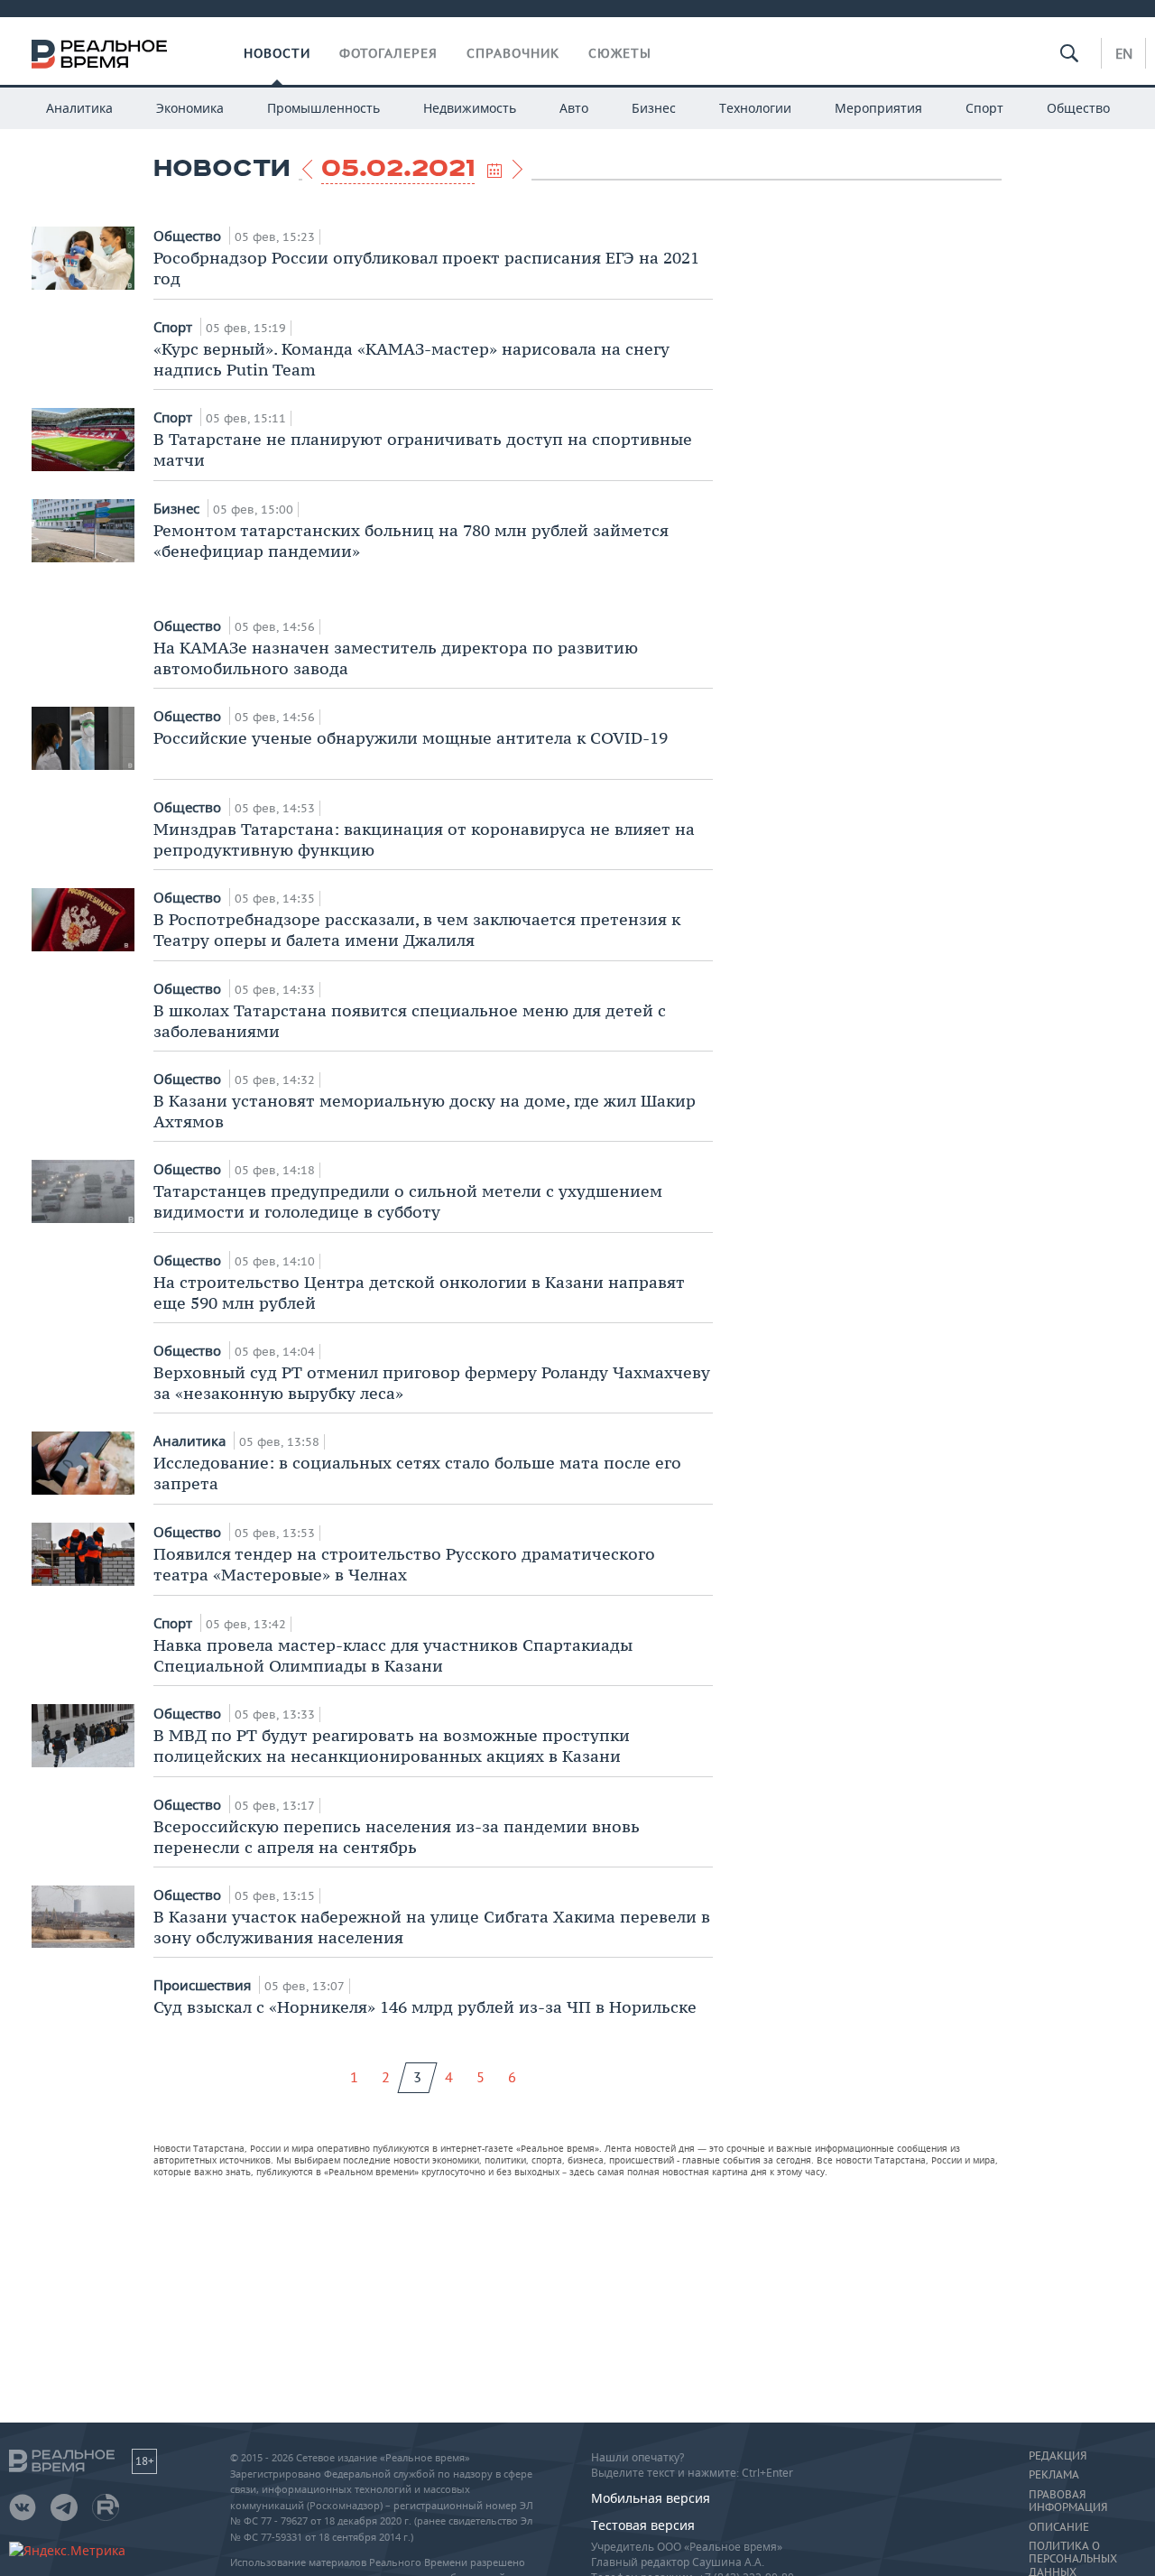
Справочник (513, 53)
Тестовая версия (643, 2525)
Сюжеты (620, 53)
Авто (574, 108)
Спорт (984, 108)
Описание (1059, 2527)
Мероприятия (878, 108)
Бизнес (654, 108)
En (1124, 53)
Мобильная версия (651, 2498)
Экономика (190, 108)
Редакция (1058, 2456)
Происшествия (204, 1985)
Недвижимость (470, 108)
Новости (277, 53)
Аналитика (79, 108)
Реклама (1054, 2475)
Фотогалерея (388, 53)
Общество (1078, 108)
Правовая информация (1068, 2501)
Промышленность (323, 108)
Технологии (755, 108)
